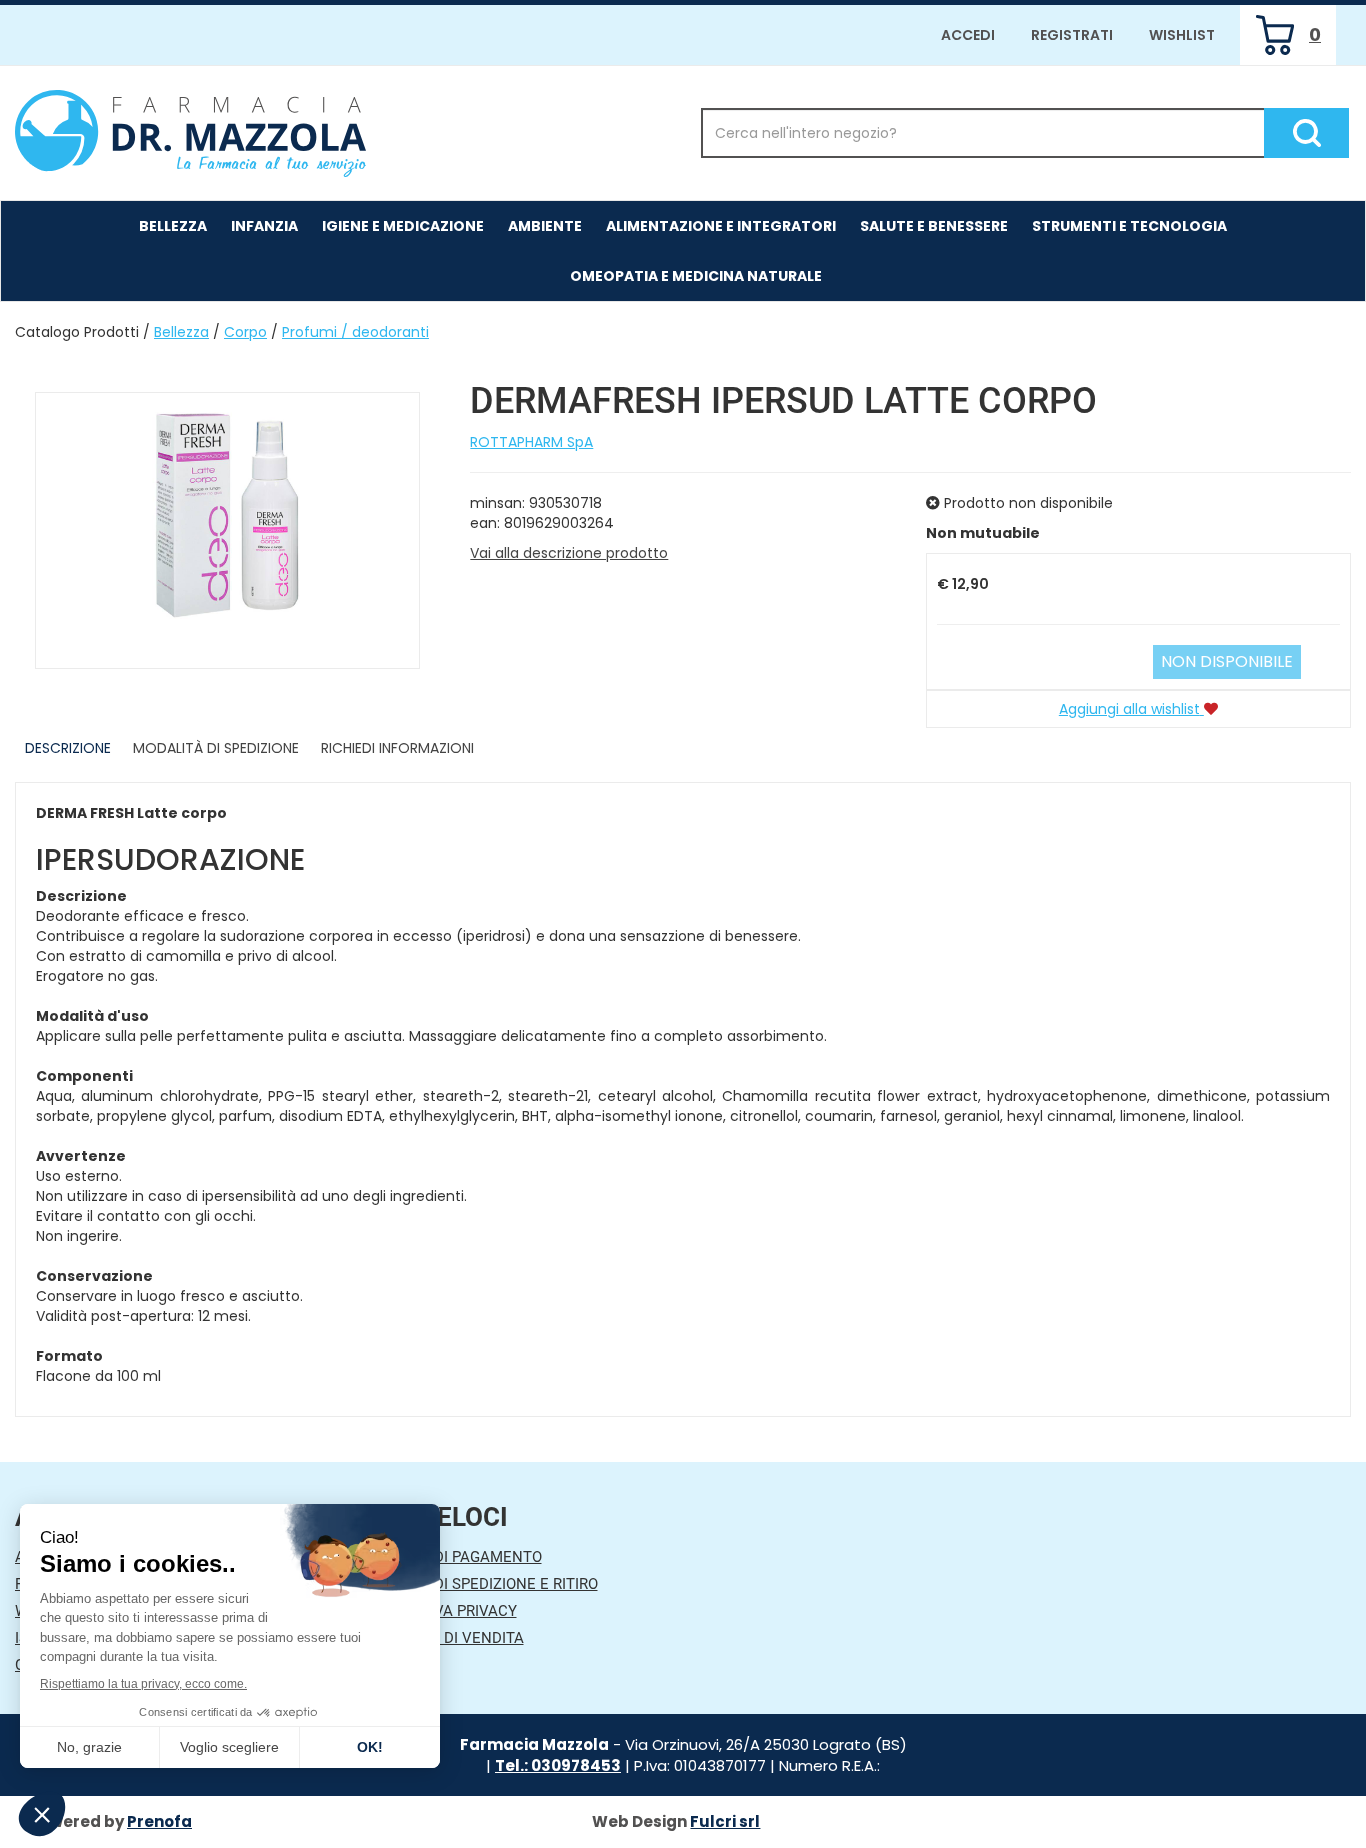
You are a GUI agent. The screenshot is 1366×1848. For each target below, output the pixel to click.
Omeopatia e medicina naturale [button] (696, 276)
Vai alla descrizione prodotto (569, 553)
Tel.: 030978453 (558, 1765)
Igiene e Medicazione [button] (403, 226)
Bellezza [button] (173, 226)
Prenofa (159, 1821)
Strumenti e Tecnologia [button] (1129, 226)
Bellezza (181, 332)
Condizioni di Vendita (440, 1638)
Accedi (968, 35)
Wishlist (1182, 35)
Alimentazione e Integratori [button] (721, 226)
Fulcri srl (725, 1821)
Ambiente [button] (545, 226)
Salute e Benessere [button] (934, 226)
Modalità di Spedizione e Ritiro (477, 1584)
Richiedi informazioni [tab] (397, 748)
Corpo (245, 332)
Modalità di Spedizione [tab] (216, 748)
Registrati (1072, 35)
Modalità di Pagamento (449, 1557)
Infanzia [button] (264, 226)
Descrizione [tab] (68, 748)
